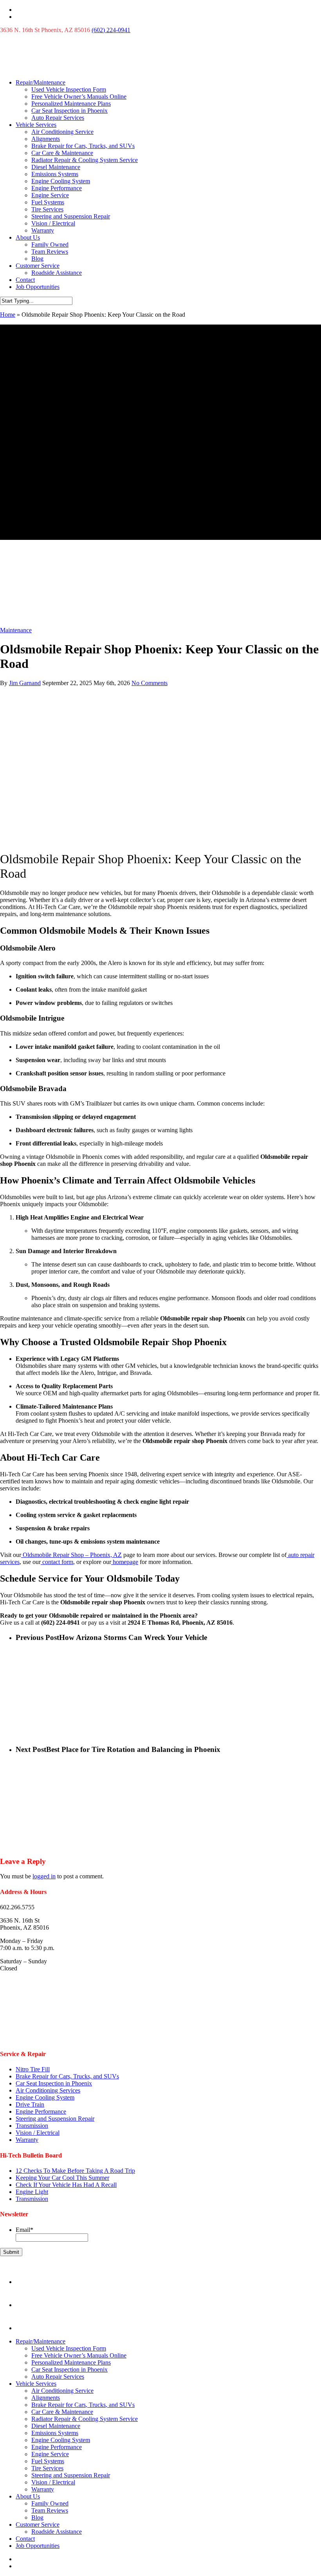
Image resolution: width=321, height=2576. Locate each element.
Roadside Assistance (57, 273)
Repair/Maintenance (41, 82)
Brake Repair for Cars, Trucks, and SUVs (83, 146)
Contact (25, 280)
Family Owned (50, 244)
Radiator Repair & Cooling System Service (85, 160)
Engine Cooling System (61, 181)
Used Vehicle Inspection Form (69, 89)
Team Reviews (50, 252)
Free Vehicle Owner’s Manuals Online (79, 97)
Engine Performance (57, 188)
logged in (44, 1876)
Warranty (43, 230)
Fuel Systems (48, 202)
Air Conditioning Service (62, 132)
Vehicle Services (36, 125)
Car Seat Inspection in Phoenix (69, 111)
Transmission (32, 2126)
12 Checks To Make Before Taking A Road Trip (75, 2171)
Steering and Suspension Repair (71, 216)
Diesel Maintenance (56, 167)
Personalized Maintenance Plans (71, 104)
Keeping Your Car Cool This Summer (62, 2178)
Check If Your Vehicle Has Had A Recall (66, 2185)
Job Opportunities (38, 287)
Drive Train (30, 2104)
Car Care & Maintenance (62, 153)
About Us (28, 237)
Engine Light (32, 2192)
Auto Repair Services (58, 118)
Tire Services (47, 209)
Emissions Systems (55, 174)
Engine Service (50, 195)
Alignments (46, 139)
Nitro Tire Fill (33, 2069)
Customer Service (38, 266)
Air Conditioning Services (48, 2090)
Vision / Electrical (53, 223)
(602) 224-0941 (111, 30)
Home (8, 315)
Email (24, 2230)
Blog (37, 259)
